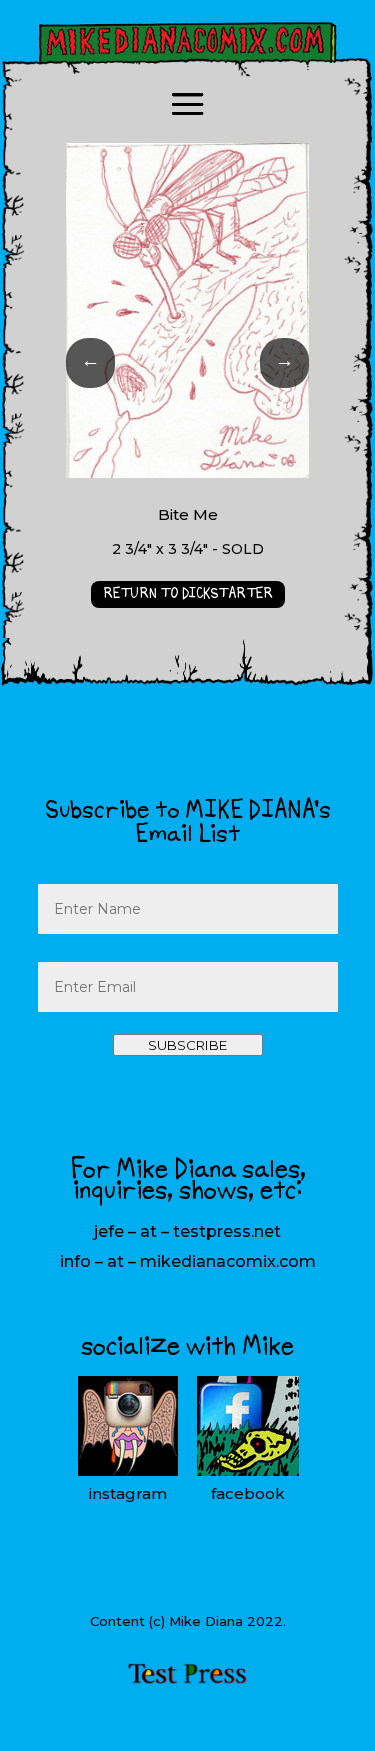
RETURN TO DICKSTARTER (188, 594)
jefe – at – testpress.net (187, 1231)
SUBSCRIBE (187, 1045)
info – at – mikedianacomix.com (188, 1261)
